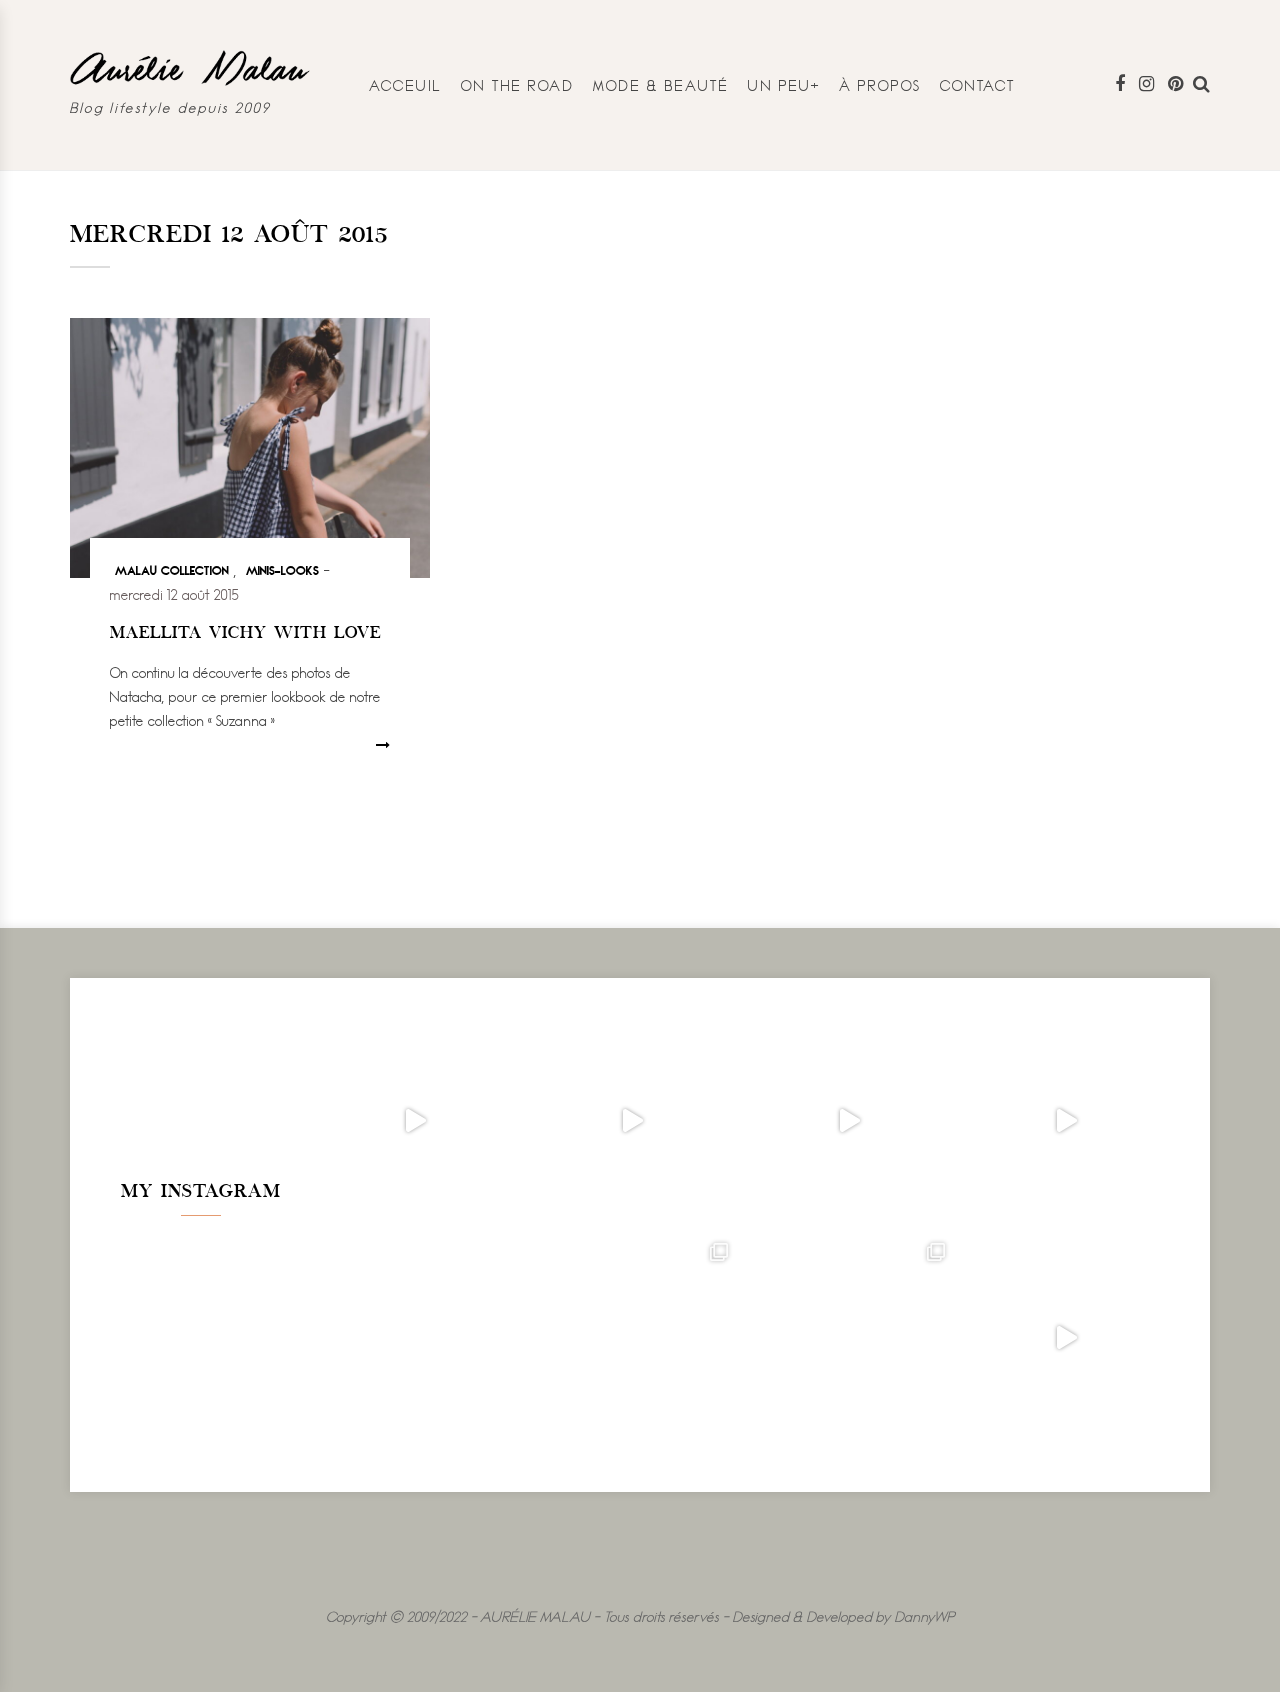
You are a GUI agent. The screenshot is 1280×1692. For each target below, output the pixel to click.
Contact (978, 85)
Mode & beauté (661, 85)
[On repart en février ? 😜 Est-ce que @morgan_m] (1066, 1338)
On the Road (517, 85)
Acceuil (406, 85)
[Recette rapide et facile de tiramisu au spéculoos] (1066, 1121)
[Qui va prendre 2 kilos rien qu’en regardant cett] (632, 1121)
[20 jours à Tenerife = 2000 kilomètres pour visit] (415, 1121)
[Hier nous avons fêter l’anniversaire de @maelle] (849, 1338)
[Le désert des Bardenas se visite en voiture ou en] (632, 1338)
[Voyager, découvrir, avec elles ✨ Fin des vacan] (415, 1338)
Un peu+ (784, 85)
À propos (880, 85)
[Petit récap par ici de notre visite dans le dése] (849, 1121)
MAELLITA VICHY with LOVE (245, 634)
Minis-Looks (282, 569)
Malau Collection (172, 569)
